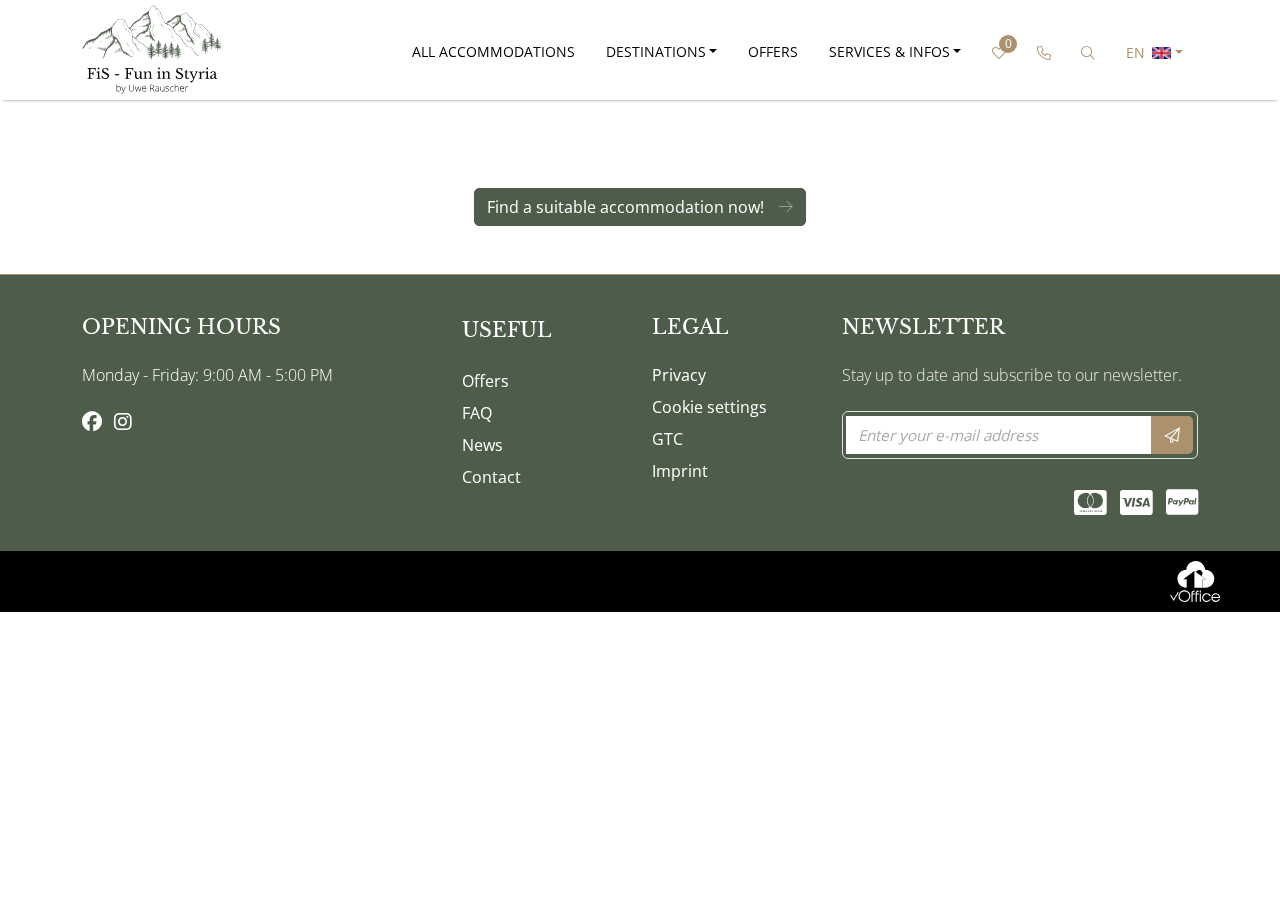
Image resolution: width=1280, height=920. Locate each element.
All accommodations (493, 51)
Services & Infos (889, 51)
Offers (773, 51)
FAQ (477, 413)
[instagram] (123, 423)
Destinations (656, 51)
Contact (491, 477)
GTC (667, 439)
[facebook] (92, 423)
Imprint (680, 471)
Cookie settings (709, 407)
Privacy (679, 375)
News (482, 445)
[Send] (1172, 435)
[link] (1043, 52)
